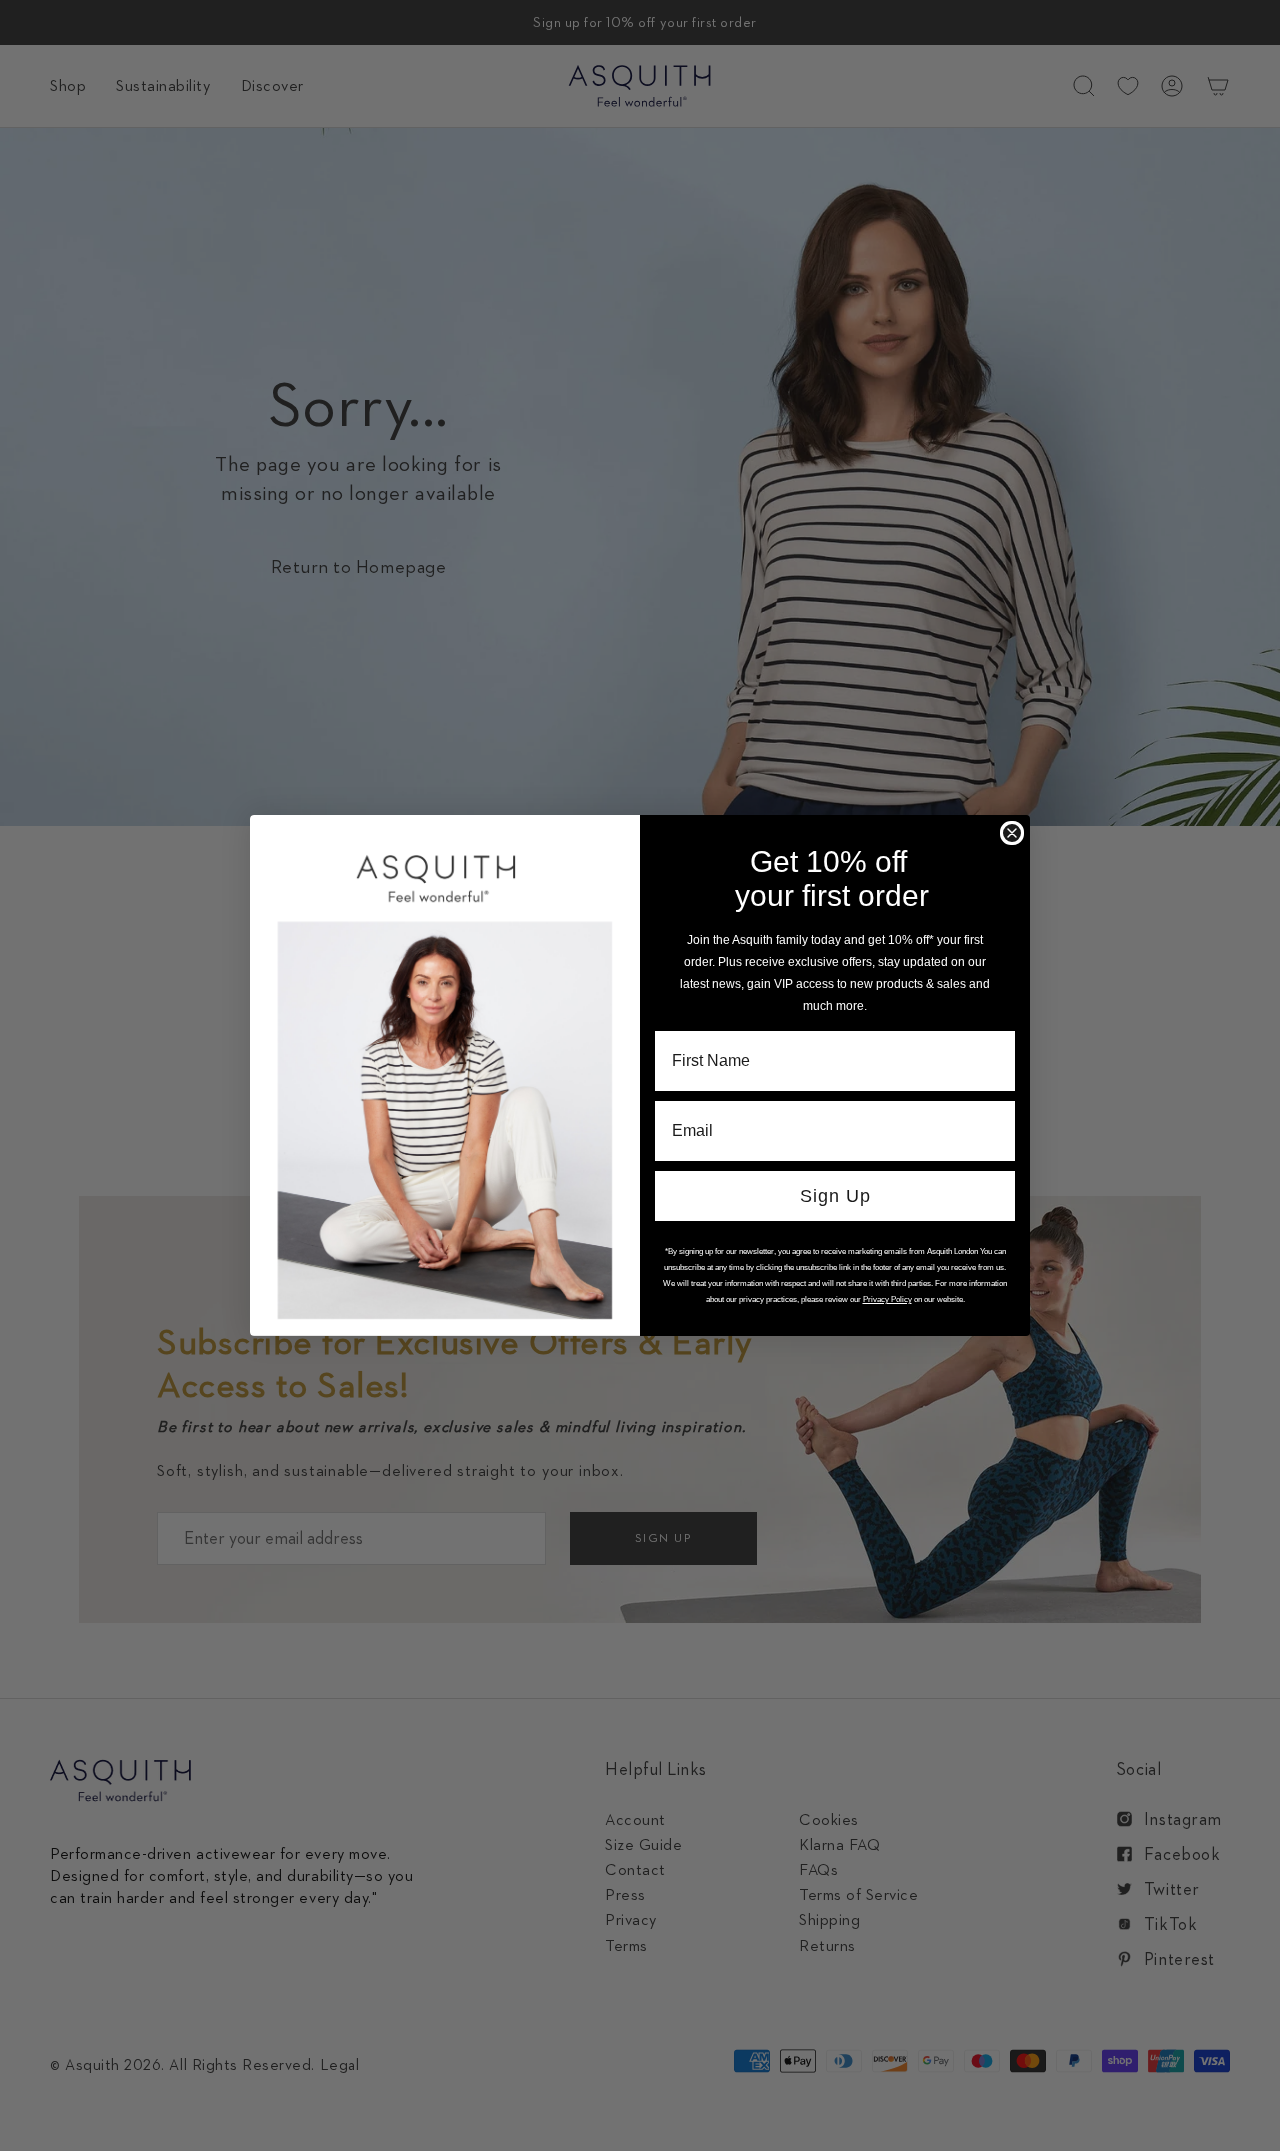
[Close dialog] (1012, 833)
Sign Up (835, 1196)
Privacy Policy (887, 1299)
